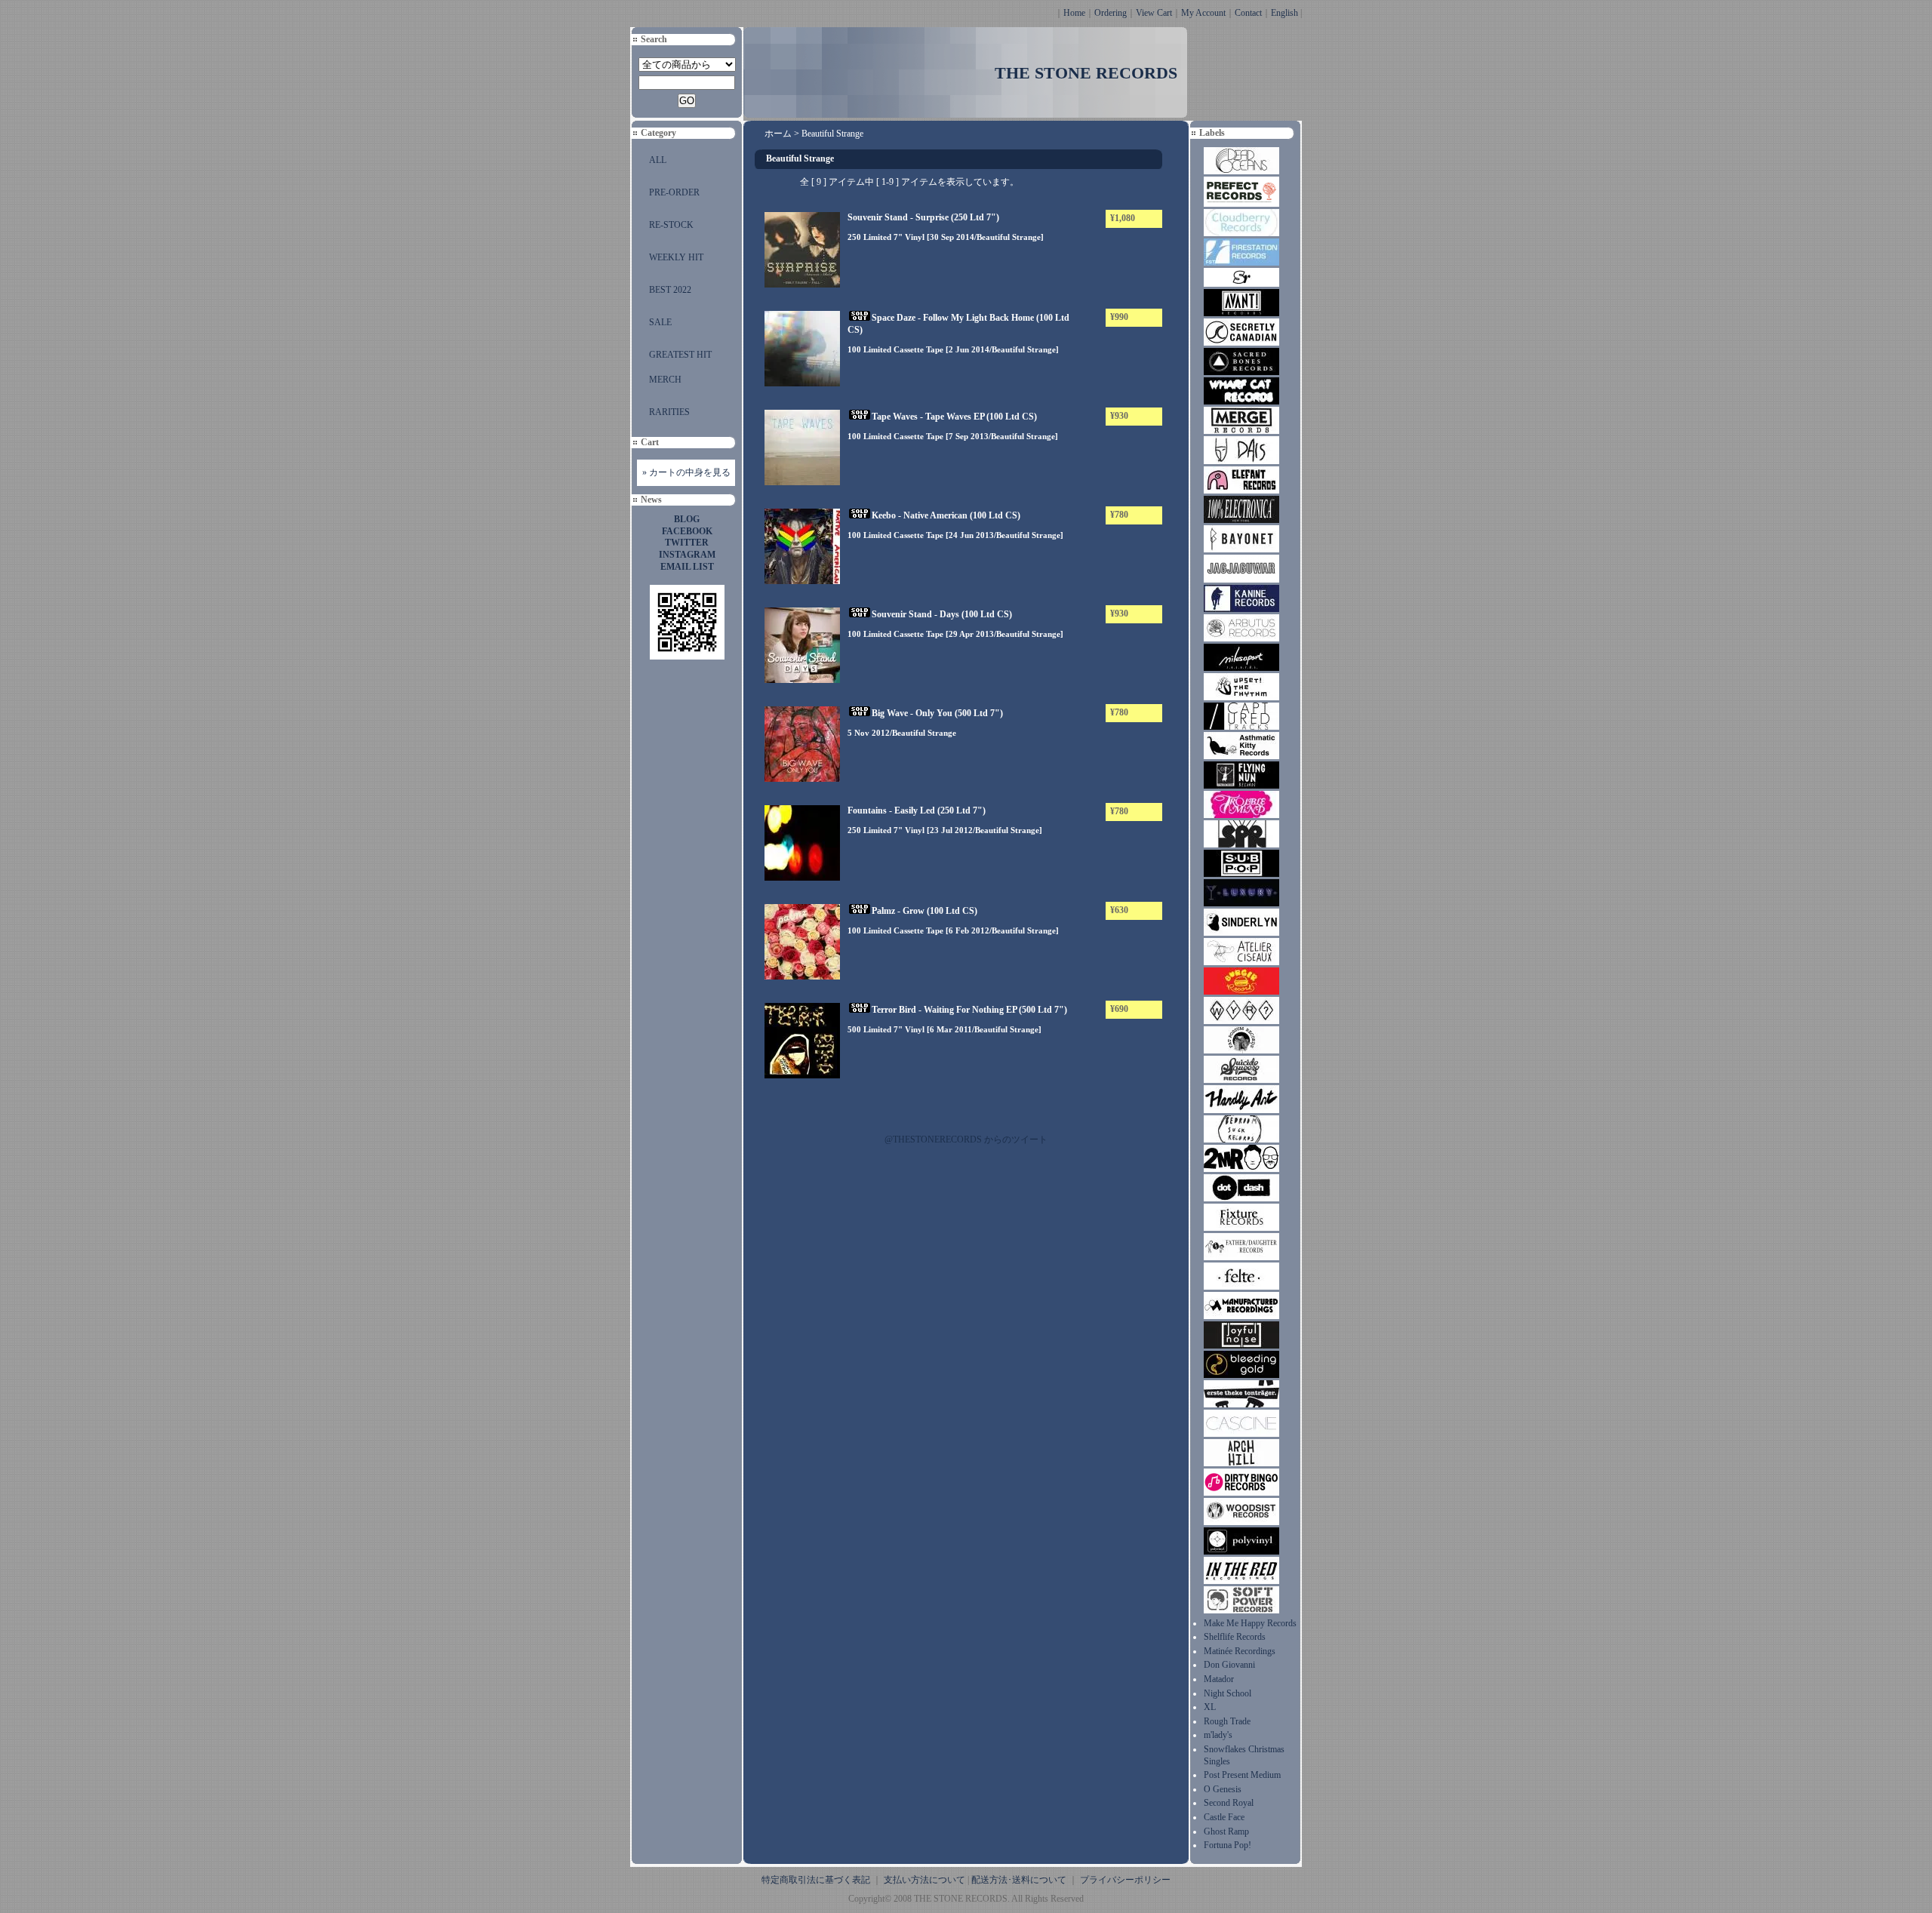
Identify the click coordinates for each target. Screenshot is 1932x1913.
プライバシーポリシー (1125, 1880)
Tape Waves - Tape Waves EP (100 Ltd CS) (954, 417)
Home (1074, 13)
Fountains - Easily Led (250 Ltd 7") (917, 810)
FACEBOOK (687, 531)
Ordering (1111, 13)
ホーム (778, 134)
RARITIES (669, 412)
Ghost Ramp (1226, 1831)
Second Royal (1229, 1803)
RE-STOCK (671, 225)
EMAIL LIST (687, 567)
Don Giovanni (1229, 1665)
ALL (658, 160)
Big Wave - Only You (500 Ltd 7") (937, 713)
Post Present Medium (1242, 1775)
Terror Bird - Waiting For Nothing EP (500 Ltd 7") (969, 1010)
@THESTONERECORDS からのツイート (966, 1139)
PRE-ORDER (674, 192)
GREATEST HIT (680, 355)
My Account (1203, 13)
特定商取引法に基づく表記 (816, 1880)
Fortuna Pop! (1227, 1845)
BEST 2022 (670, 290)
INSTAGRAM (687, 555)
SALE (660, 322)
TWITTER (687, 543)
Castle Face (1224, 1817)
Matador (1219, 1679)
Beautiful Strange (832, 134)
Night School (1227, 1693)
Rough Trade (1227, 1721)
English (1284, 13)
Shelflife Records (1235, 1637)
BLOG (687, 519)
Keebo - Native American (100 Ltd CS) (946, 515)
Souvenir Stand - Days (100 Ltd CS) (942, 614)
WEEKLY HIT (676, 257)
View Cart (1154, 13)
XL (1210, 1707)
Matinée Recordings (1240, 1651)
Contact (1248, 13)
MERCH (665, 380)
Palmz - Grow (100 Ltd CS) (924, 911)
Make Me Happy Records (1250, 1623)
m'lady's (1218, 1735)
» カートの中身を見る (686, 472)
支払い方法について (924, 1880)
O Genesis (1223, 1789)
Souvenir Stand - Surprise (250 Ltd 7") (923, 217)
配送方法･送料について (1019, 1880)
